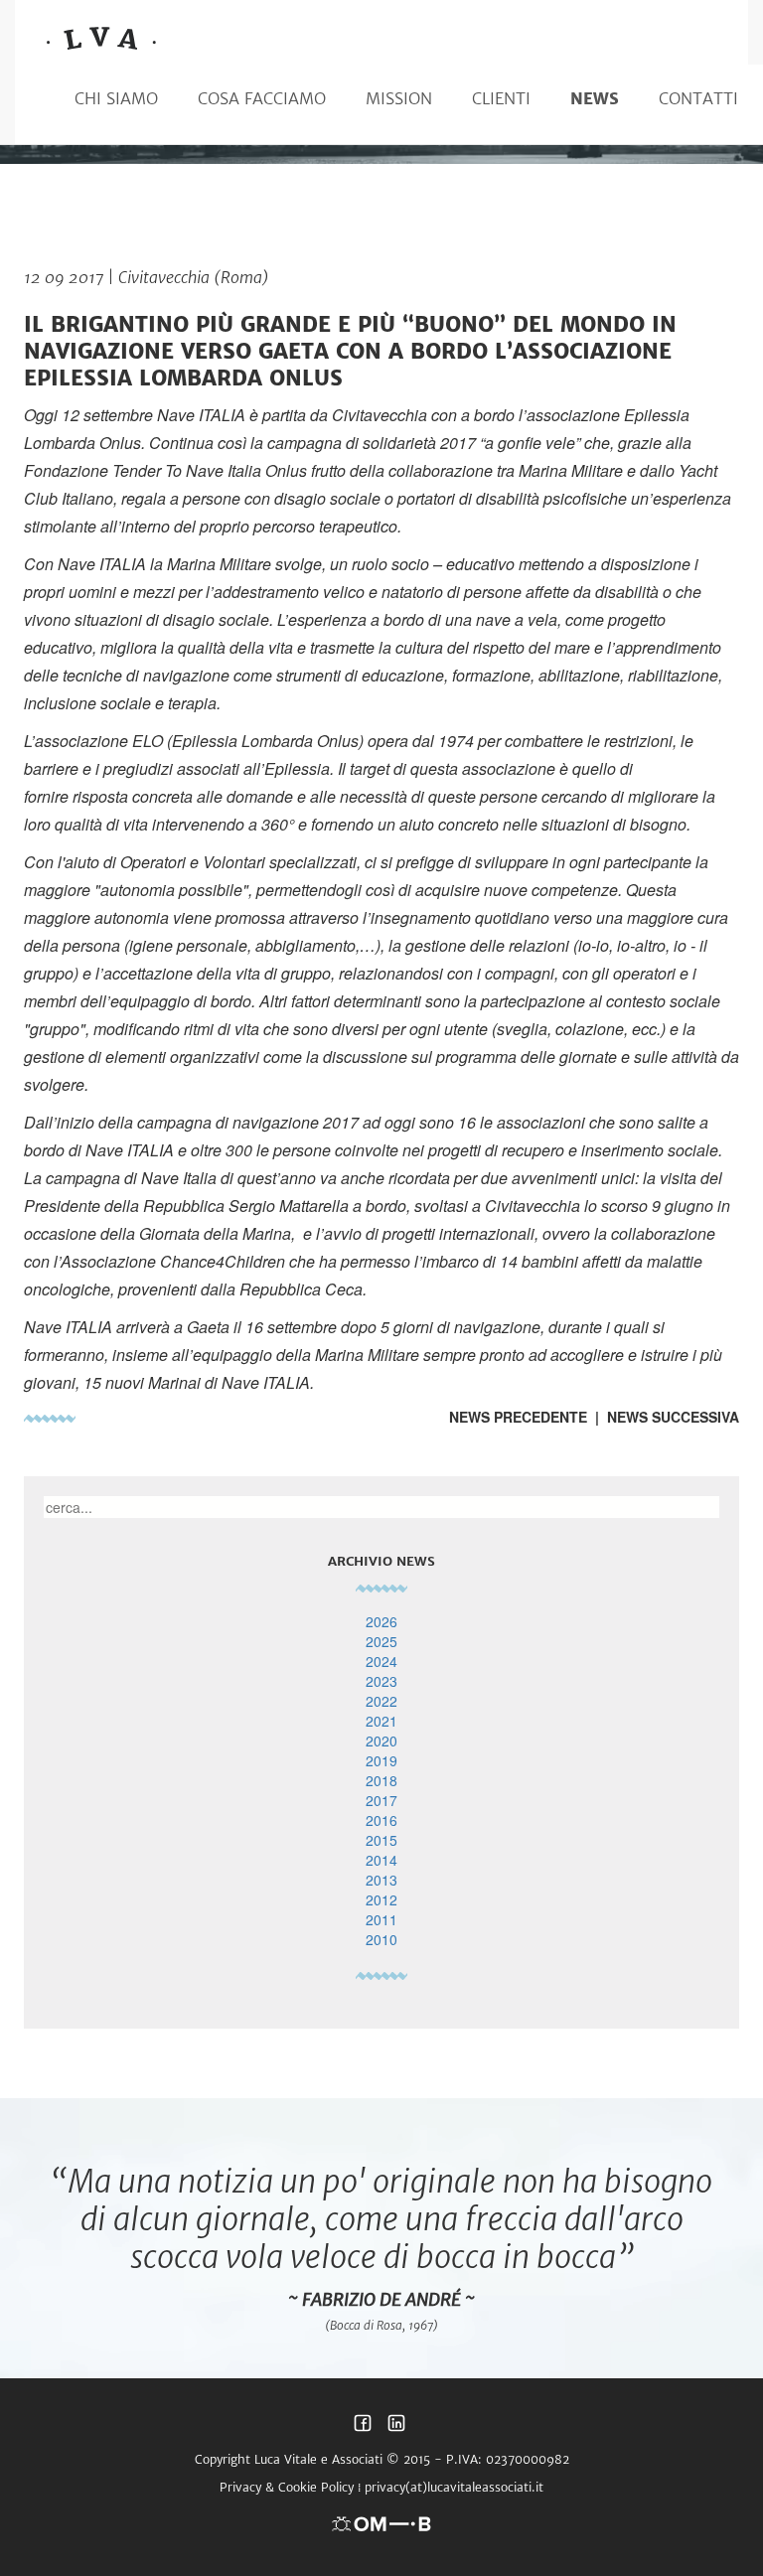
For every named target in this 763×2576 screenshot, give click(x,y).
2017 (381, 1800)
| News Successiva (663, 1417)
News (595, 98)
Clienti (501, 98)
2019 (381, 1760)
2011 (381, 1919)
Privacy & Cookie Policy (287, 2487)
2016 (381, 1820)
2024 (381, 1661)
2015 (381, 1840)
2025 (381, 1641)
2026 (381, 1621)
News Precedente (518, 1417)
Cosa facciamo (262, 98)
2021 (381, 1721)
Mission (399, 98)
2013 (381, 1880)
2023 (381, 1681)
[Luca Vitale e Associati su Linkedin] (396, 2428)
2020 (381, 1741)
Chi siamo (116, 98)
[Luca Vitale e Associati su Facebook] (363, 2428)
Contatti (698, 98)
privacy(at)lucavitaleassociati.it (454, 2487)
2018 (381, 1780)
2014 (381, 1860)
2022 (381, 1701)
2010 (381, 1939)
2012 (381, 1899)
